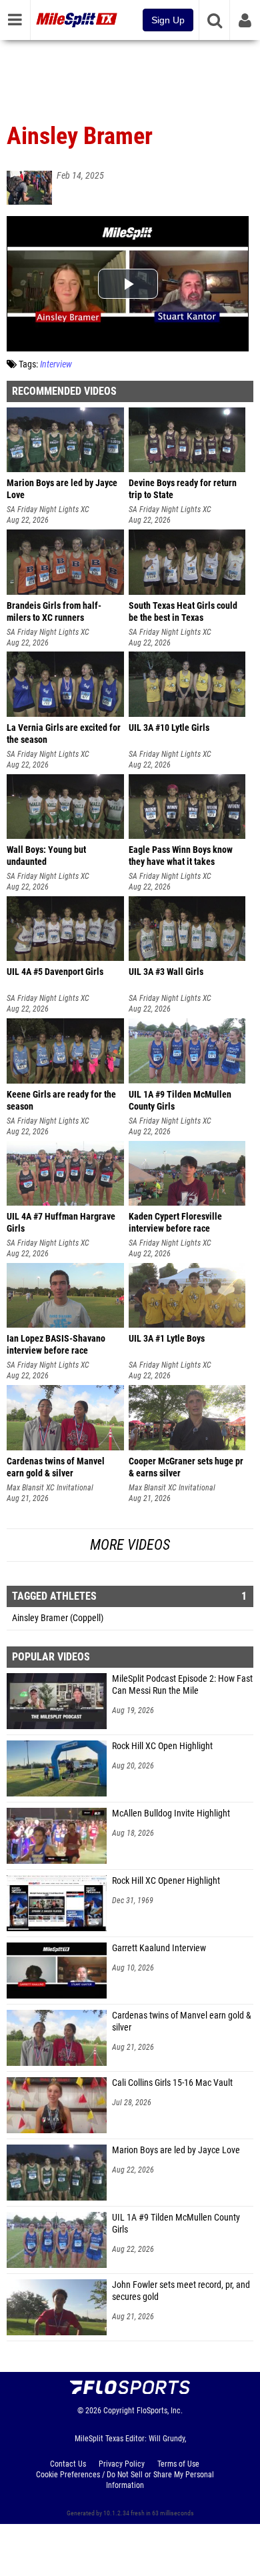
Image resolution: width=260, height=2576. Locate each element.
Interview (56, 364)
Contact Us (68, 2464)
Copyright (119, 2411)
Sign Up (168, 20)
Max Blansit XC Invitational (50, 1488)
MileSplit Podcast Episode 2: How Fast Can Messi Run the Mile (182, 1685)
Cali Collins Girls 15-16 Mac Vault (172, 2083)
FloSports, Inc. (160, 2411)
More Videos (130, 1545)
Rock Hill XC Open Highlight (162, 1746)
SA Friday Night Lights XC (48, 509)
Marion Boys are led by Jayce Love (176, 2150)
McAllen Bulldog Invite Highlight (171, 1813)
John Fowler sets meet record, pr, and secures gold (181, 2291)
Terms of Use (178, 2464)
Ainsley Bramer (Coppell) (58, 1618)
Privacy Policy (122, 2464)
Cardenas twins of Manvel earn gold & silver (182, 2022)
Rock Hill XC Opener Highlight (166, 1881)
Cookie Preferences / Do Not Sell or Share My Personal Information (125, 2480)
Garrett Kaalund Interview (159, 1948)
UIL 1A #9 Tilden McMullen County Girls (176, 2224)
